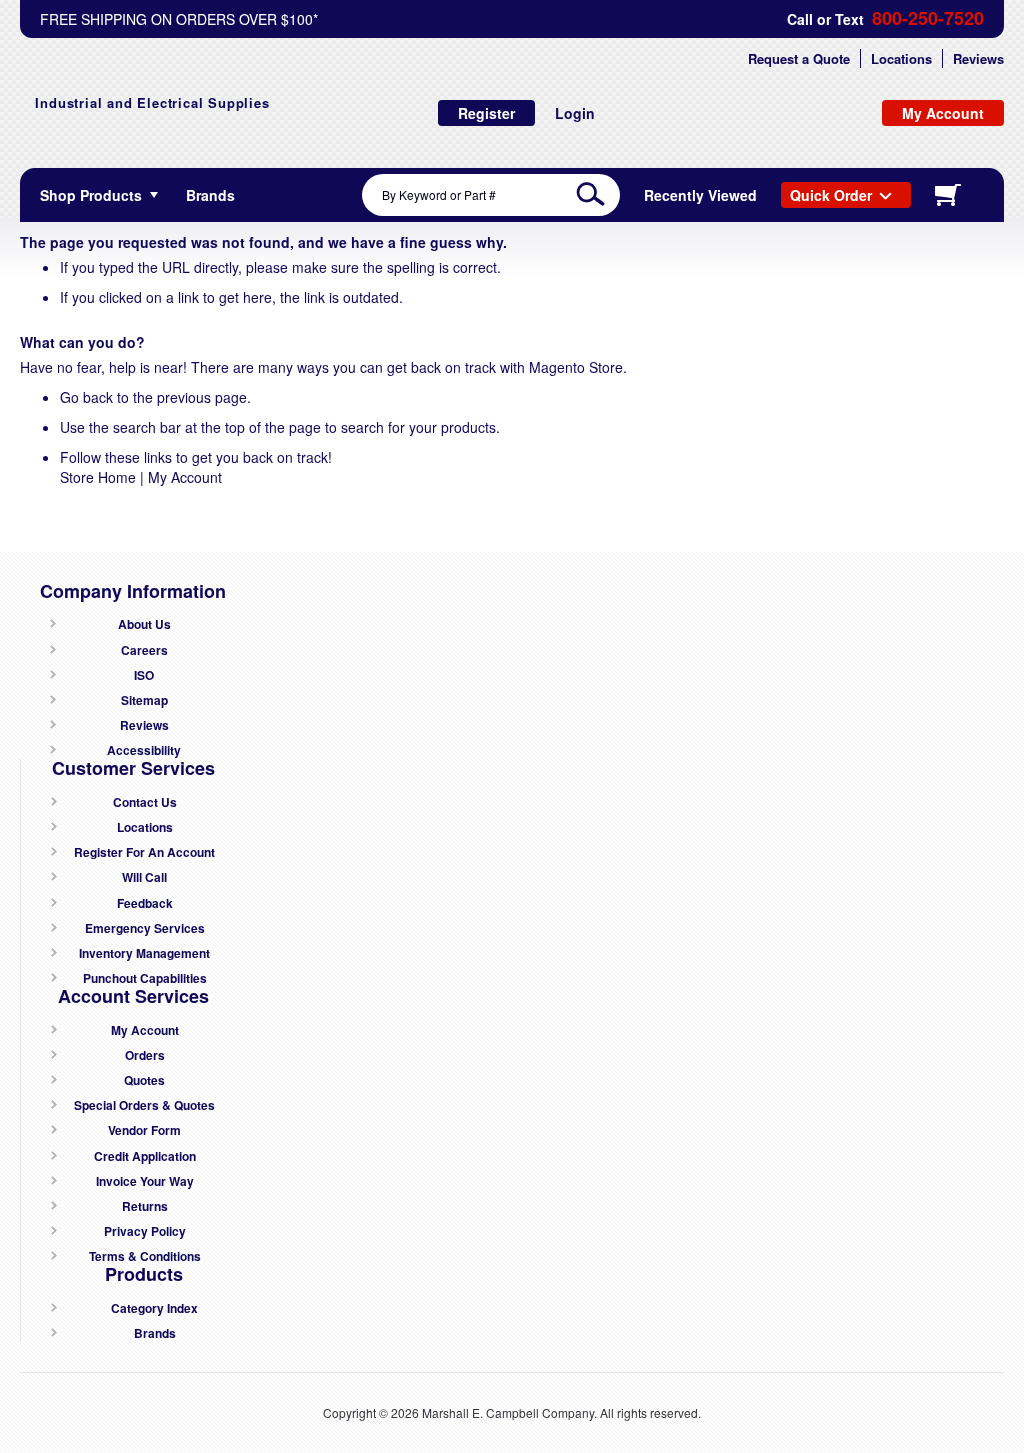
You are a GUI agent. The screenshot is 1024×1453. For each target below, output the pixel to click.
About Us (144, 624)
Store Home (98, 477)
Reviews (978, 58)
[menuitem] (210, 195)
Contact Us (145, 802)
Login (575, 113)
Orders (145, 1055)
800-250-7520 (928, 18)
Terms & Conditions (145, 1256)
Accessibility (144, 750)
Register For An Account (144, 852)
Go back (86, 397)
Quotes (144, 1080)
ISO (144, 675)
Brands (155, 1333)
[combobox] (491, 195)
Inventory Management (144, 953)
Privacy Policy (145, 1231)
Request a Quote (799, 58)
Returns (145, 1206)
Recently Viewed (700, 195)
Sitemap (144, 700)
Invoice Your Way (145, 1181)
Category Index (154, 1308)
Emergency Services (145, 928)
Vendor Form (144, 1130)
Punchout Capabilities (145, 978)
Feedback (145, 903)
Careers (144, 650)
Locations (901, 58)
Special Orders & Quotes (144, 1105)
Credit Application (145, 1156)
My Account (185, 477)
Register (486, 113)
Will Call (144, 877)
